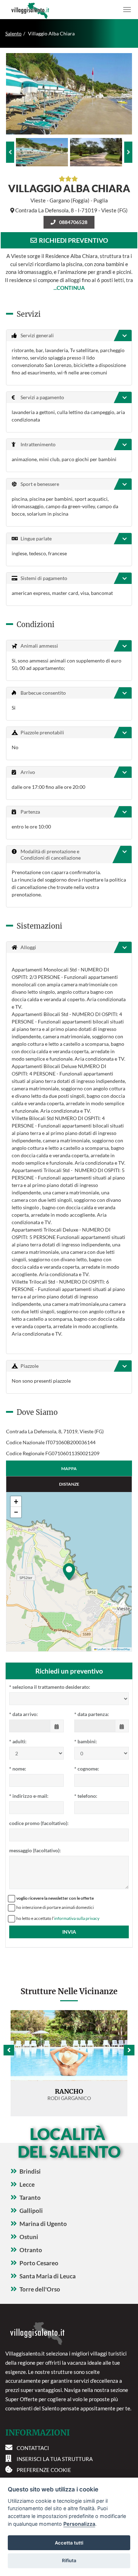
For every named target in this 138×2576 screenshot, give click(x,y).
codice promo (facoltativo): (39, 1823)
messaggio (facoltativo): (35, 1850)
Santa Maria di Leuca (48, 2276)
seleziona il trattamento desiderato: (50, 1687)
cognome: (87, 1769)
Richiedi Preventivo (72, 240)
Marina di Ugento (43, 2224)
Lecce (27, 2184)
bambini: (86, 1741)
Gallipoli (31, 2211)
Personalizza (79, 2524)
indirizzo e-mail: (29, 1796)
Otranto (31, 2250)
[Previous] (10, 152)
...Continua (69, 288)
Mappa (69, 1468)
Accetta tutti (69, 2543)
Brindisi (30, 2171)
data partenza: (92, 1714)
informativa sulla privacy (77, 1918)
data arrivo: (24, 1714)
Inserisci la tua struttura (55, 2459)
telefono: (86, 1796)
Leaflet (101, 1649)
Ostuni (29, 2237)
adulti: (18, 1741)
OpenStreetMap (120, 1649)
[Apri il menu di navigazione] (127, 10)
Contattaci (33, 2448)
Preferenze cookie (44, 2470)
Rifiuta (69, 2560)
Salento (13, 33)
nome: (18, 1769)
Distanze (69, 1484)
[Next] (128, 152)
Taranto (30, 2198)
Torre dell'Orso (40, 2289)
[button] (69, 1572)
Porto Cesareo (39, 2263)
